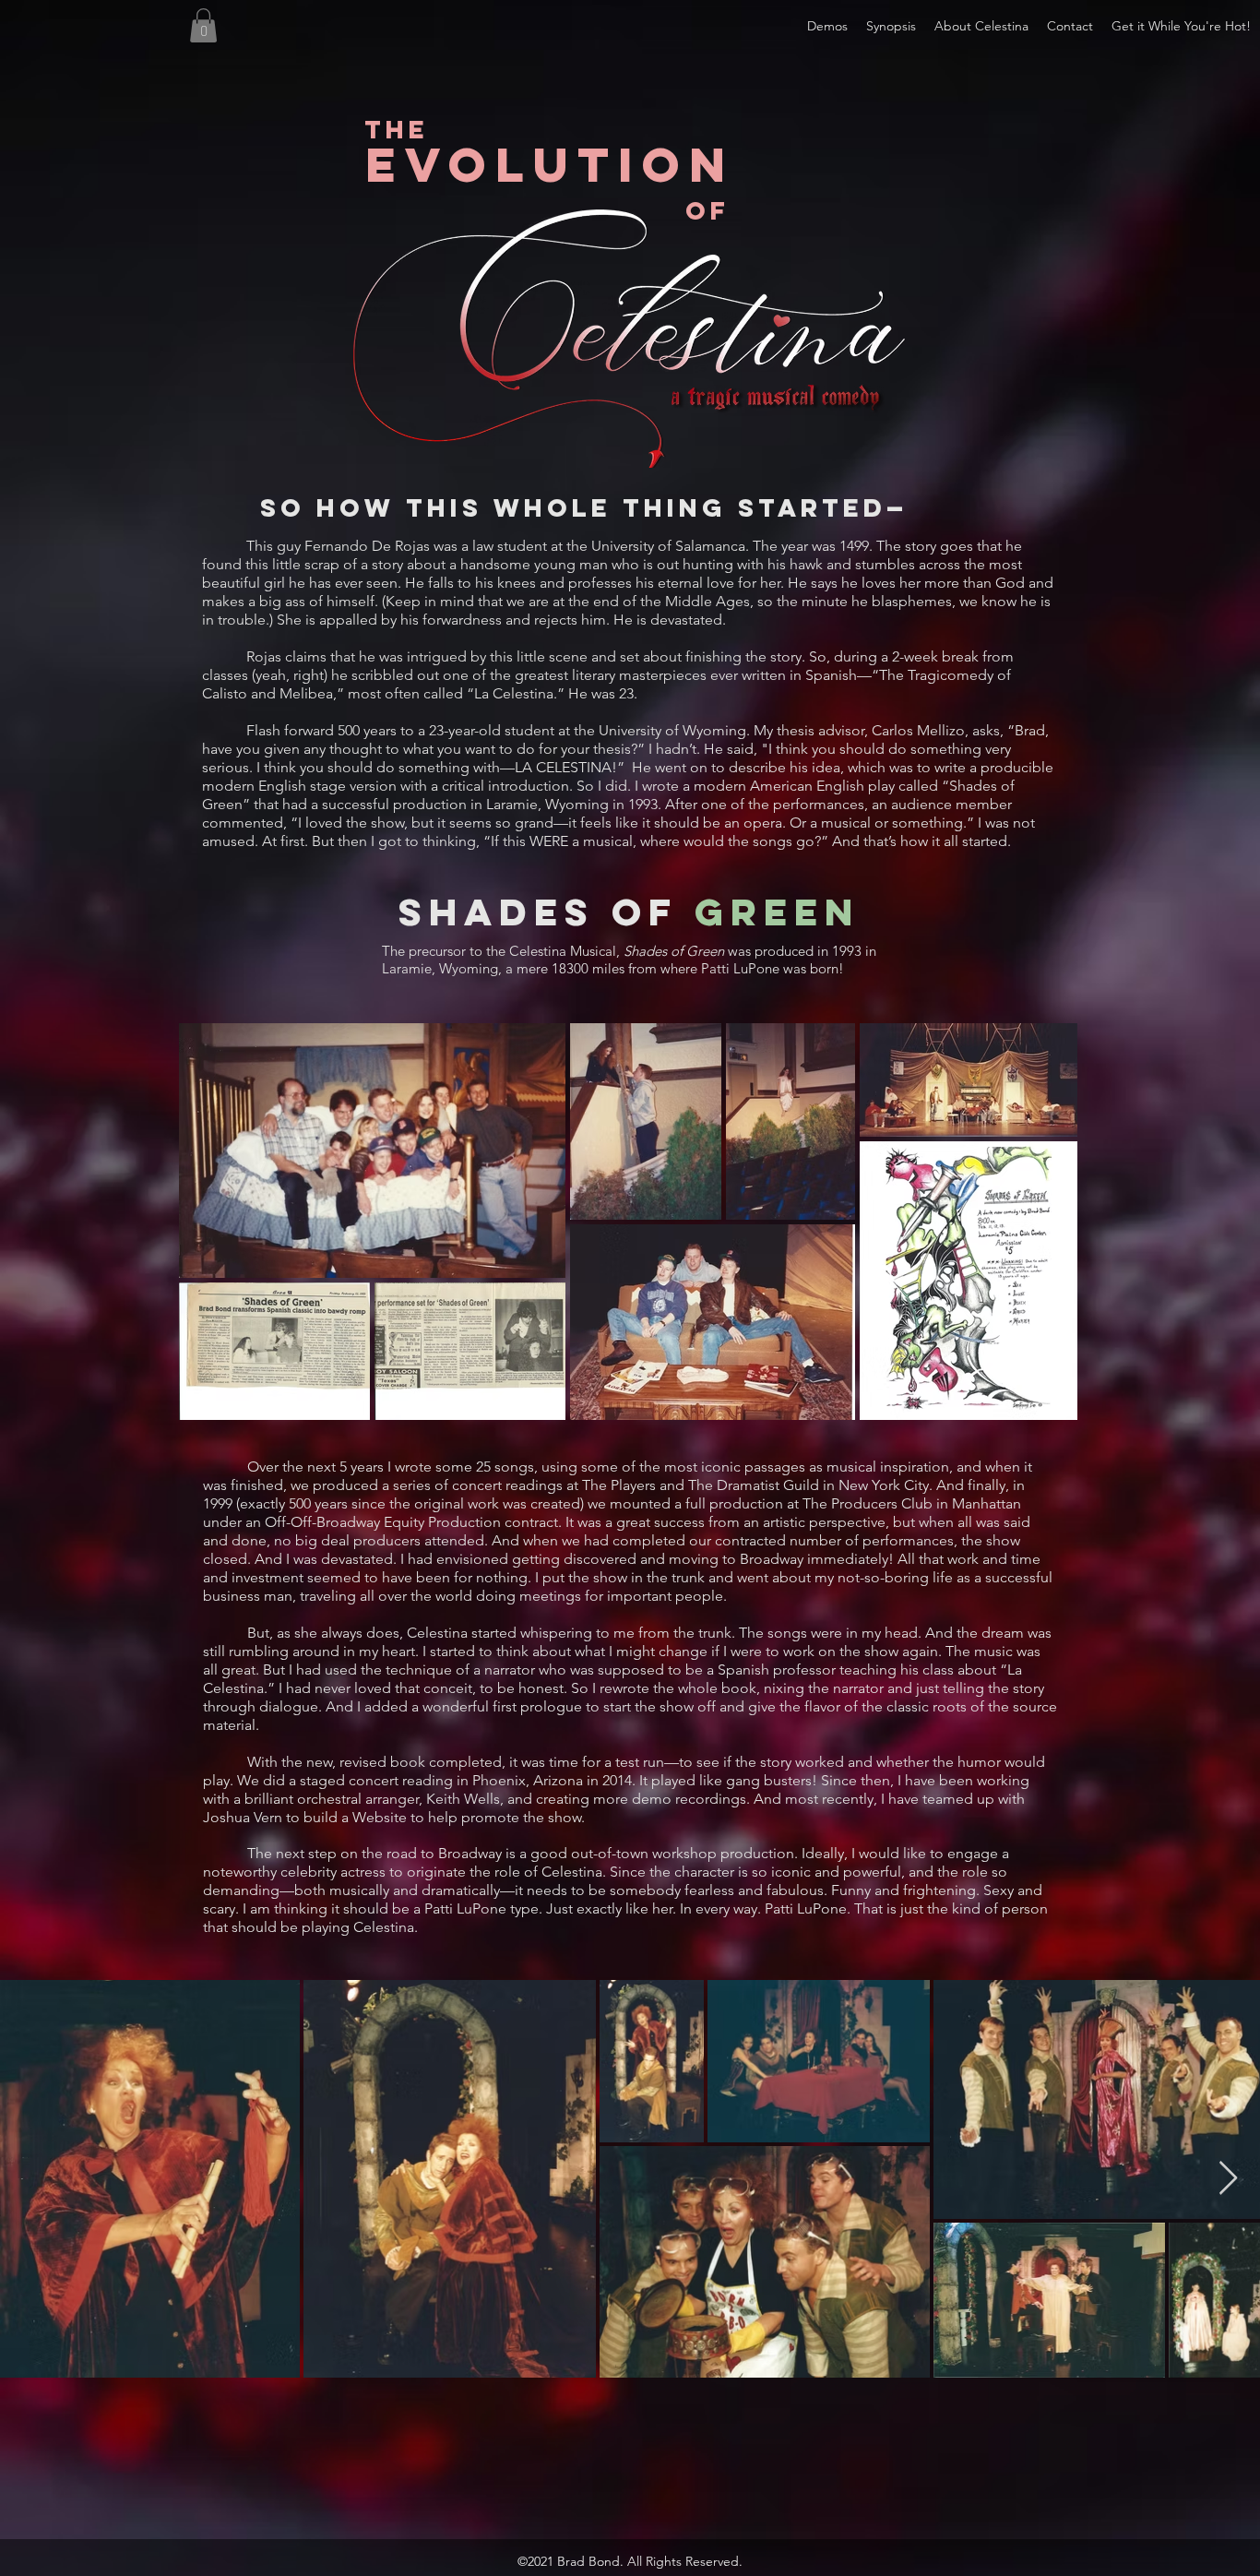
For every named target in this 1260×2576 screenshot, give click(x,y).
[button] (981, 26)
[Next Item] (1228, 2179)
